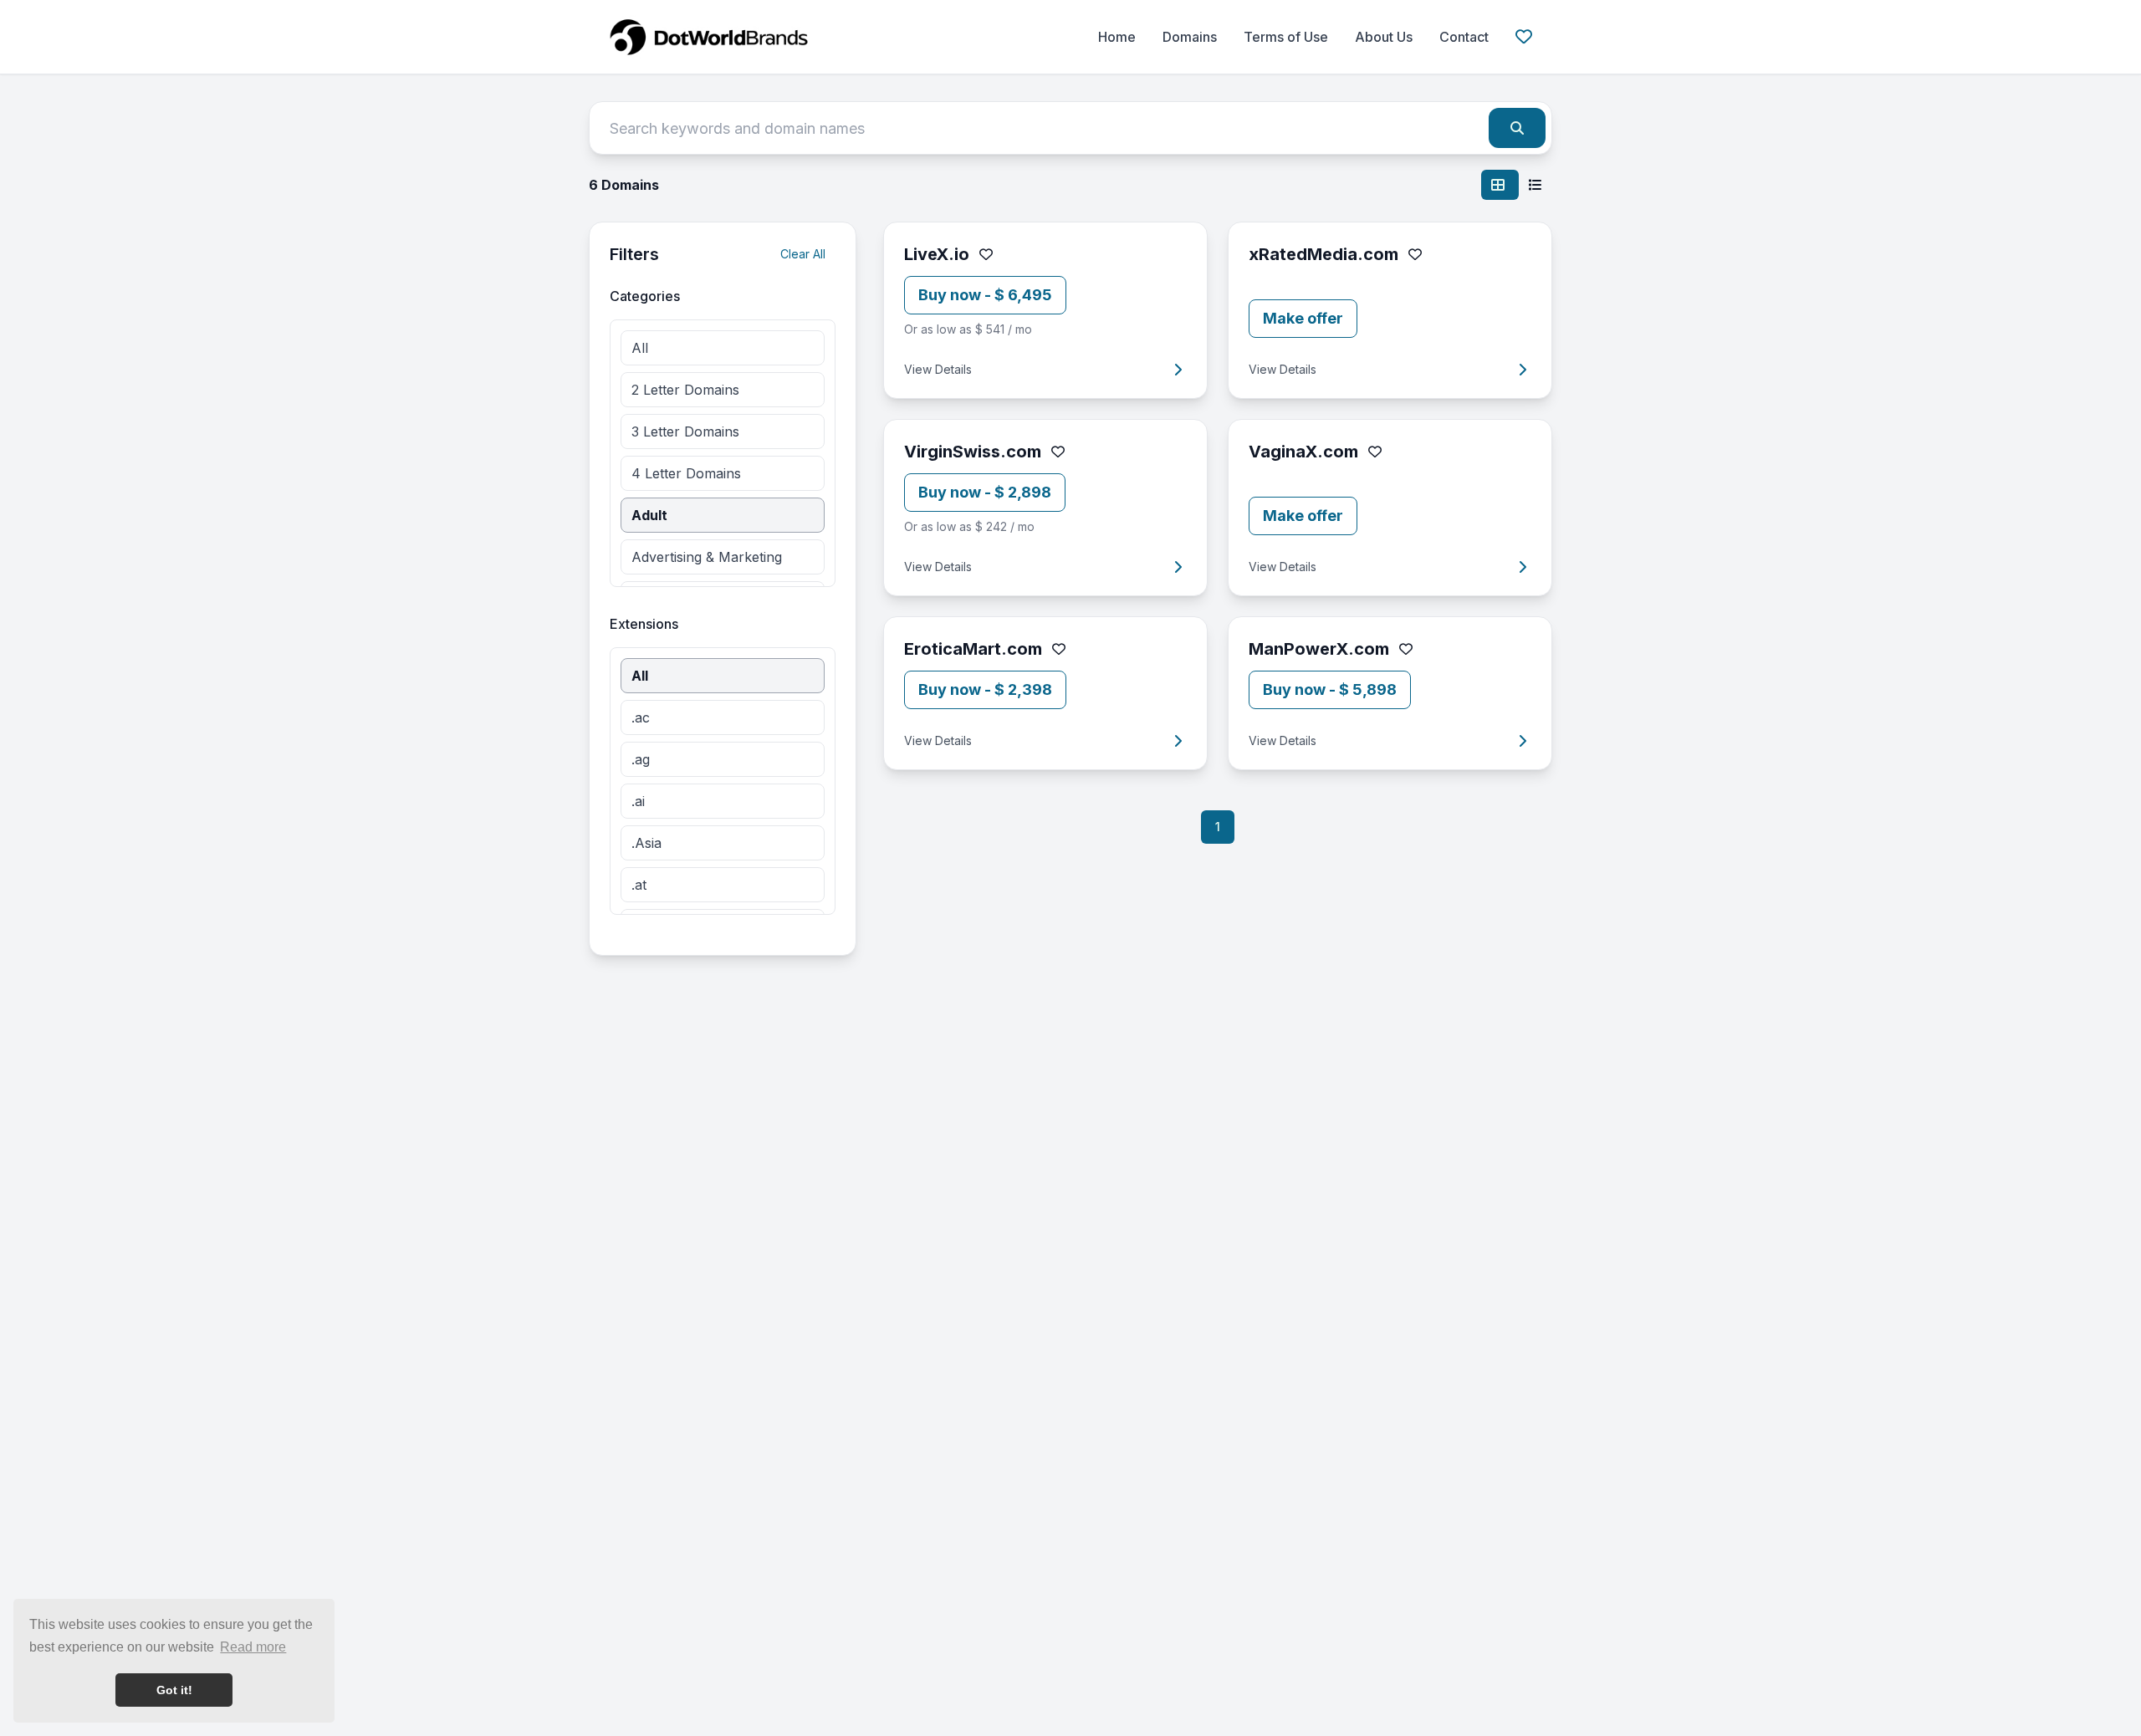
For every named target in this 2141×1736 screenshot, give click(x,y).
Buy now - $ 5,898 (1330, 689)
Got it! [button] (174, 1690)
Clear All (803, 254)
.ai (638, 801)
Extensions (644, 624)
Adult (649, 515)
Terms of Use (1286, 37)
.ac (641, 717)
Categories (645, 296)
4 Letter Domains (686, 473)
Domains (1190, 37)
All (640, 348)
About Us (1384, 37)
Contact (1464, 37)
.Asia (646, 843)
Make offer (1303, 318)
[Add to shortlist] (986, 254)
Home (1117, 37)
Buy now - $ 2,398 (985, 689)
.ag (641, 759)
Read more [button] (253, 1647)
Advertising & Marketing (707, 557)
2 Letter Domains (685, 390)
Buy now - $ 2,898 (985, 492)
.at (639, 885)
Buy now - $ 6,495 (985, 295)
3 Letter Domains (685, 431)
